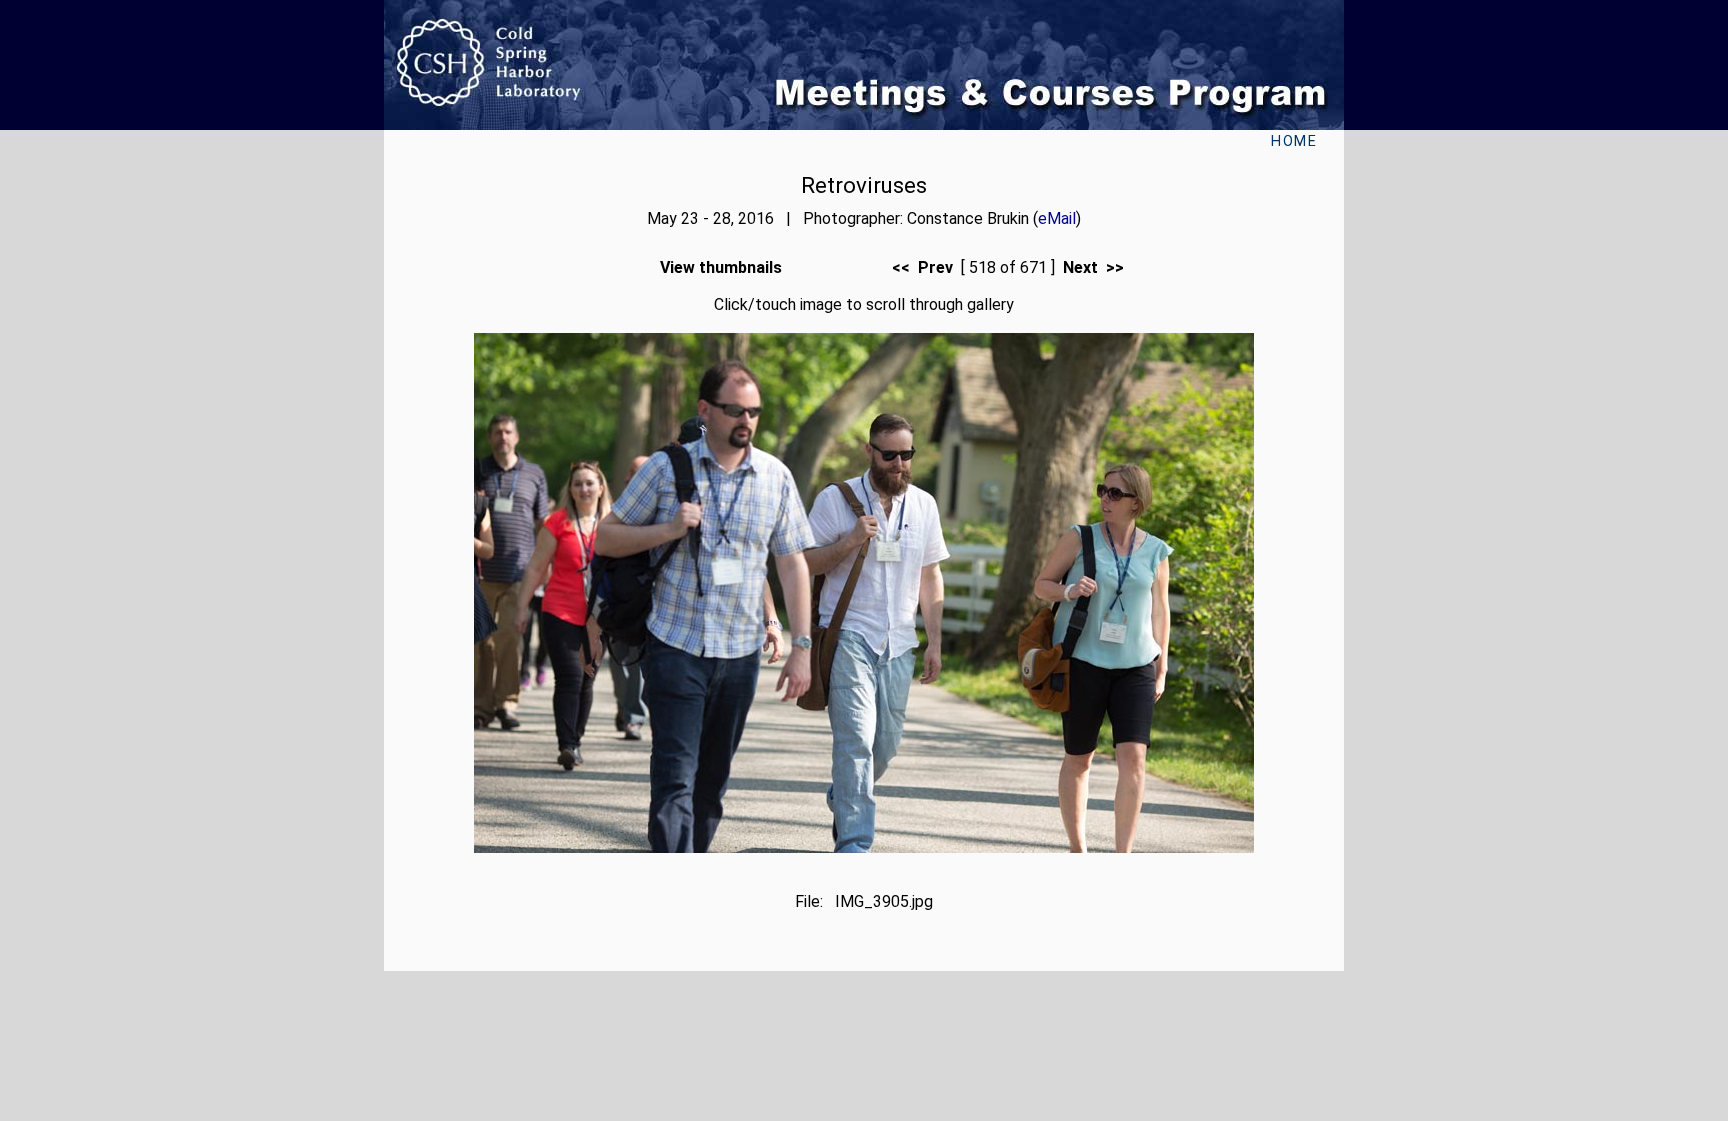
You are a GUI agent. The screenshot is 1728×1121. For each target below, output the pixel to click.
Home (1294, 141)
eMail (1057, 218)
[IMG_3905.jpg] (864, 847)
